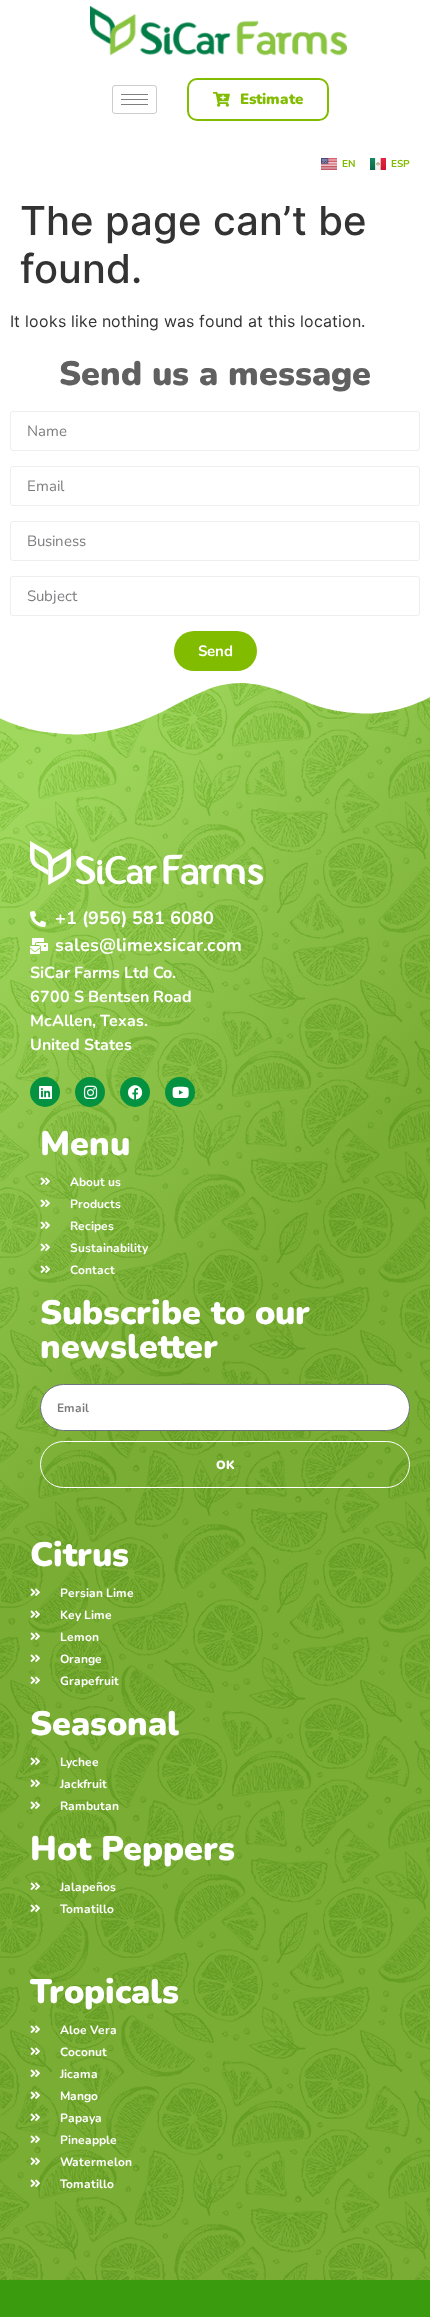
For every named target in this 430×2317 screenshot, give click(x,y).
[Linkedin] (45, 1092)
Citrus (79, 1555)
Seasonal (104, 1724)
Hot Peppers (132, 1849)
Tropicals (104, 1992)
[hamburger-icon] (134, 99)
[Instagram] (90, 1092)
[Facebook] (135, 1092)
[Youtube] (180, 1092)
